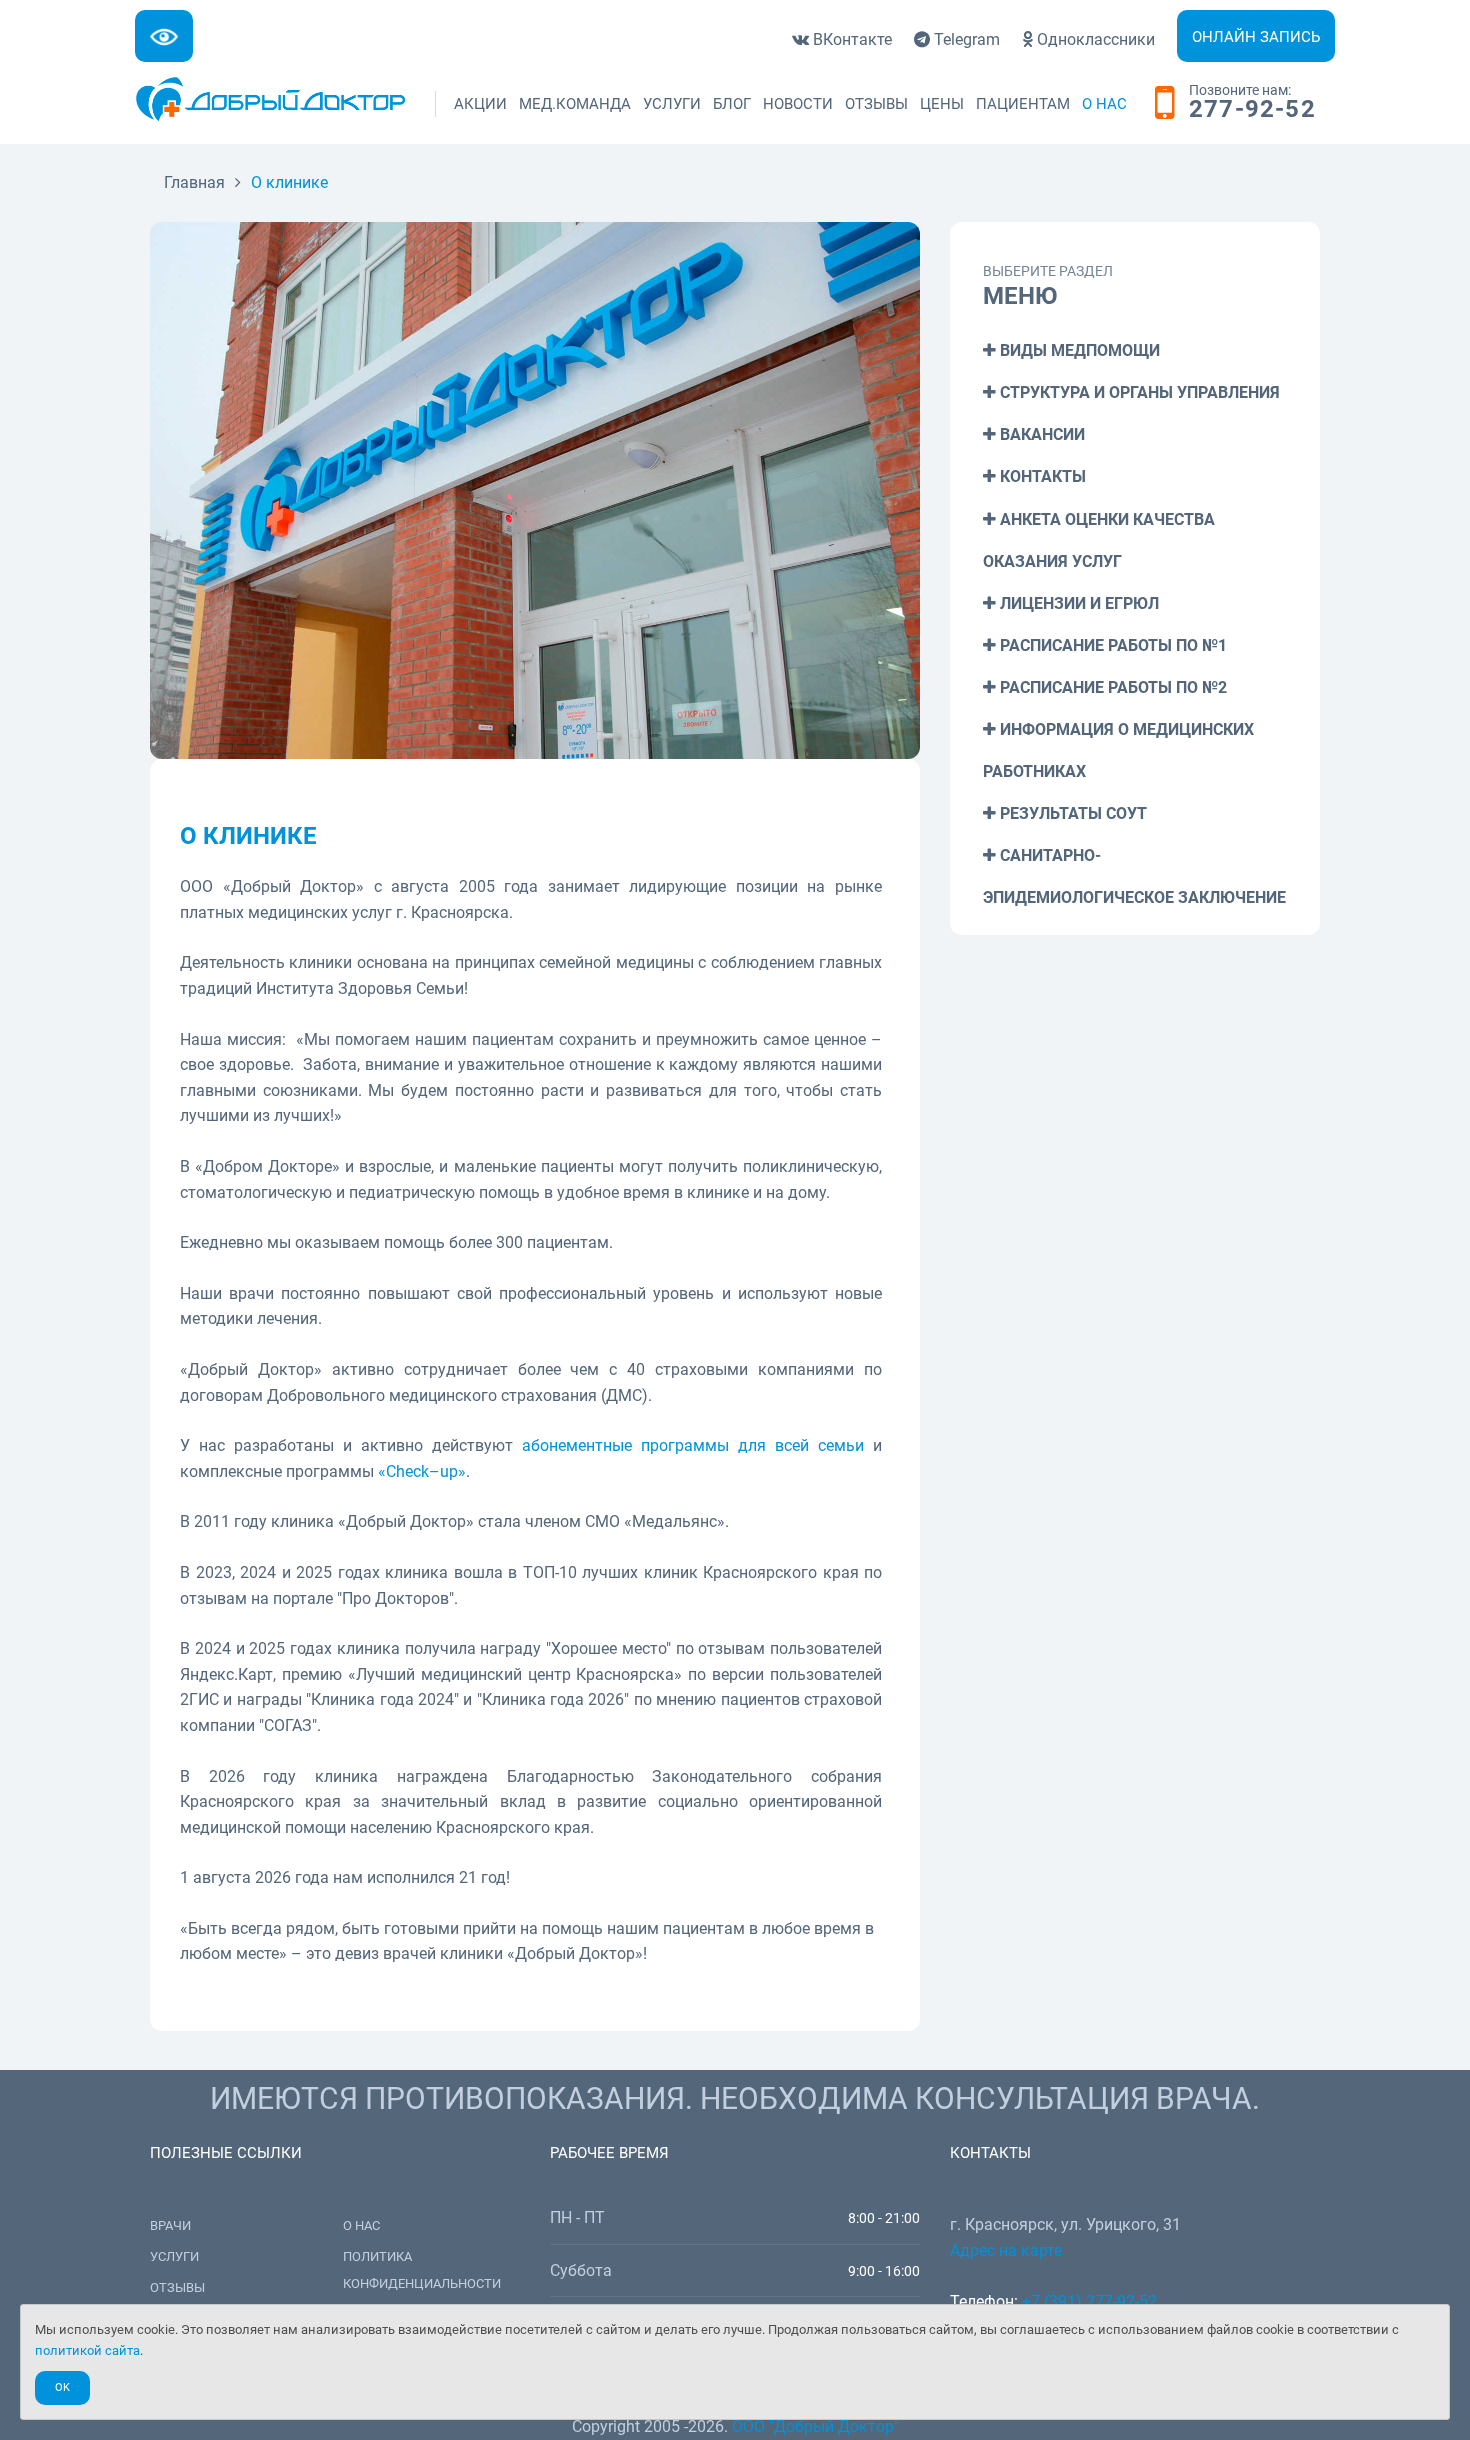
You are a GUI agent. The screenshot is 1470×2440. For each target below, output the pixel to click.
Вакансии (1040, 434)
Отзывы (876, 104)
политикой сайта (87, 2350)
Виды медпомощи (1078, 350)
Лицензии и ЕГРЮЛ (1077, 603)
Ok (62, 2387)
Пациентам (1023, 104)
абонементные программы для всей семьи (693, 1445)
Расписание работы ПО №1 (1111, 645)
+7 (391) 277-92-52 (1089, 2301)
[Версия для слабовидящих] (164, 36)
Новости (798, 104)
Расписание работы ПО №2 (1111, 687)
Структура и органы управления (1138, 392)
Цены (942, 104)
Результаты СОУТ (1071, 813)
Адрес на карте (1006, 2250)
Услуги (672, 104)
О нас (1104, 104)
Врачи (170, 2225)
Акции (480, 104)
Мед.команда (575, 104)
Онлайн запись (1256, 37)
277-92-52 (1252, 110)
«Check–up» (422, 1471)
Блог (732, 104)
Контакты (1041, 476)
